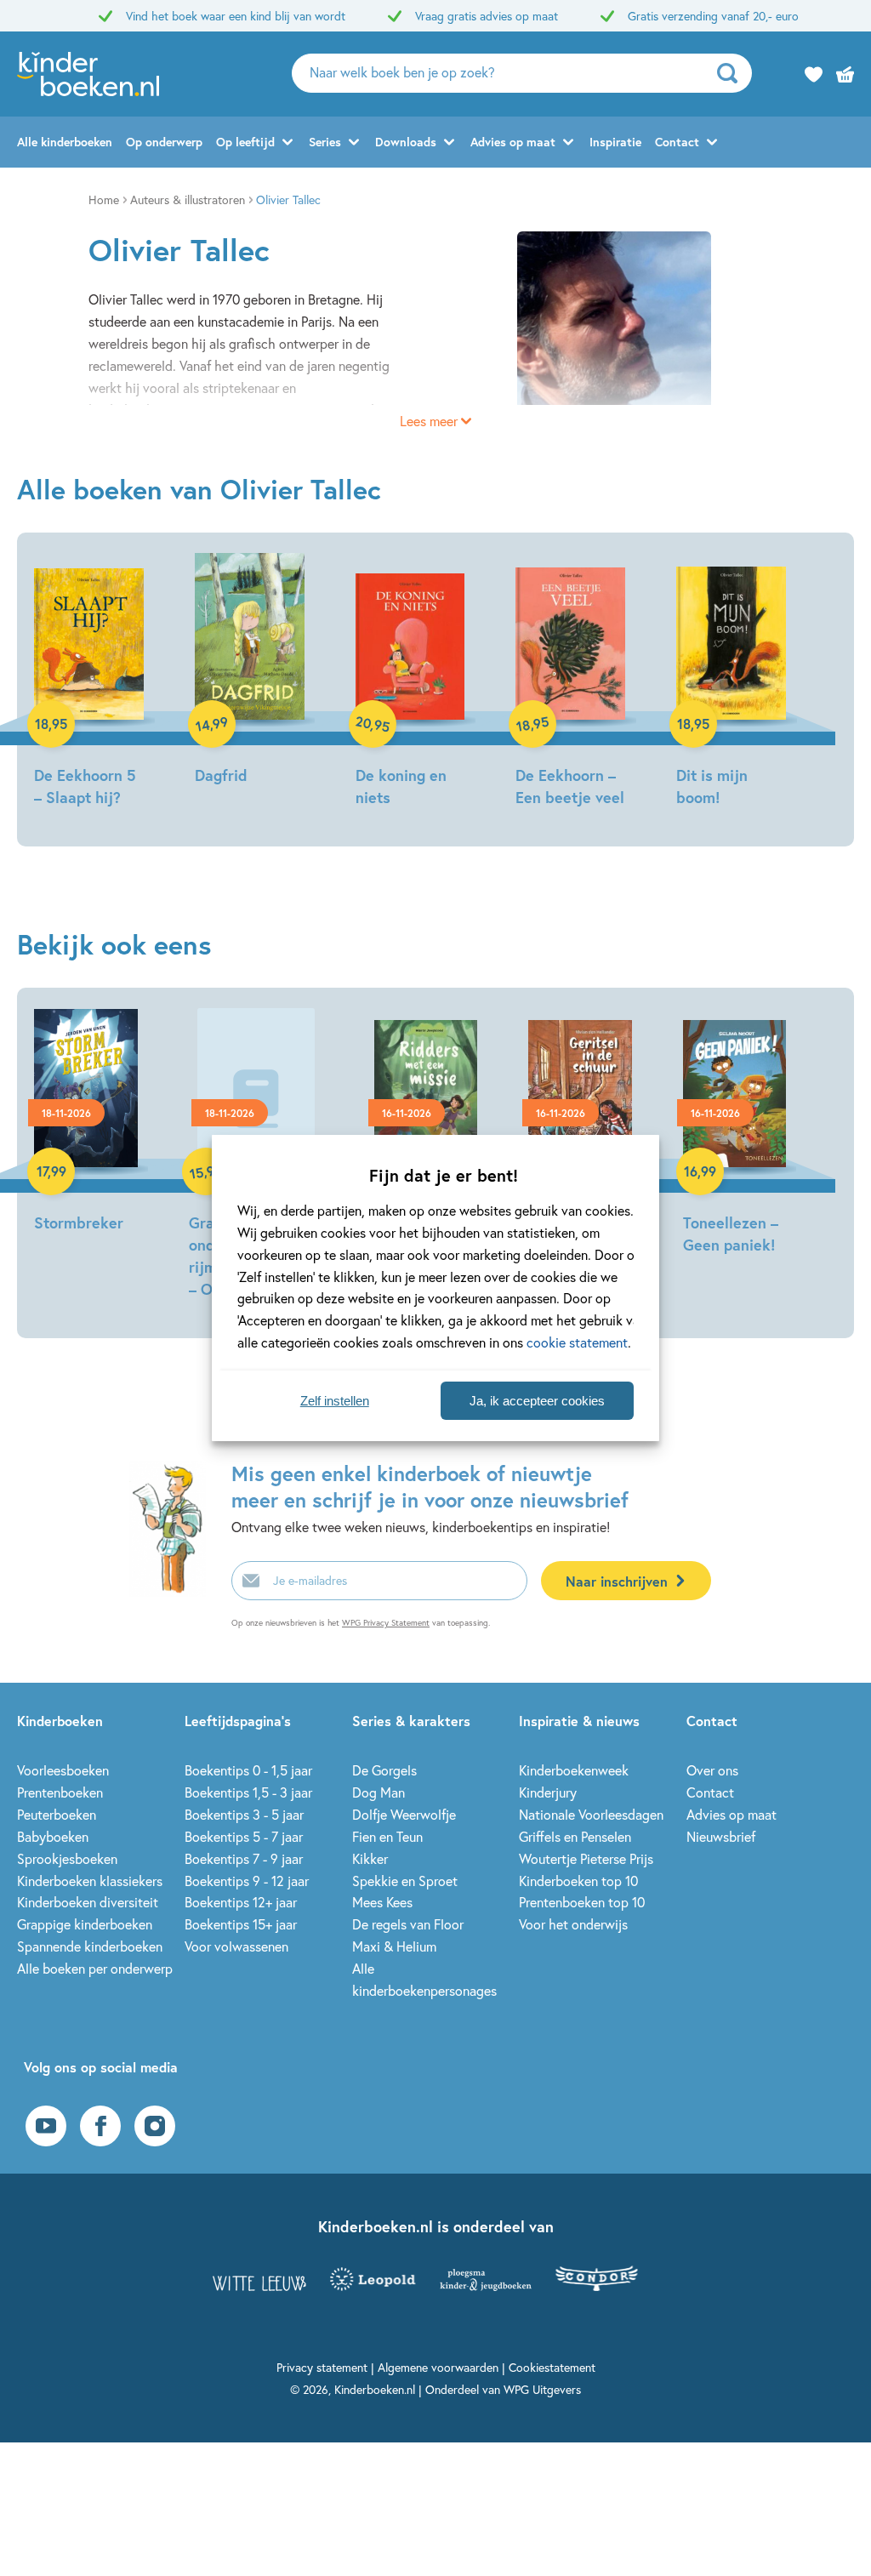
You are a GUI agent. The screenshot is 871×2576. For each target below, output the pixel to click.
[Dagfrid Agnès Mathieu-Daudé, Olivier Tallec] (250, 672)
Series (325, 142)
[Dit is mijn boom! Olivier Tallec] (731, 683)
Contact (677, 142)
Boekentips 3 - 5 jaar (244, 1814)
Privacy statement (322, 2367)
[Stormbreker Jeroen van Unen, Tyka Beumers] (86, 1123)
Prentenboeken (60, 1792)
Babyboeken (53, 1836)
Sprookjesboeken (67, 1858)
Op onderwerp (164, 142)
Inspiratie (615, 142)
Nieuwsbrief (721, 1836)
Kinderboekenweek (574, 1770)
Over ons (712, 1770)
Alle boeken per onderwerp (95, 1968)
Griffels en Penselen (575, 1836)
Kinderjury (548, 1792)
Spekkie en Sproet (405, 1881)
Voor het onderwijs (573, 1924)
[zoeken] (733, 73)
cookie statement (577, 1342)
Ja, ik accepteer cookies (537, 1401)
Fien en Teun (387, 1836)
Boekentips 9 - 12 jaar (247, 1881)
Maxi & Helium (394, 1946)
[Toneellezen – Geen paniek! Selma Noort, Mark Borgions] (735, 1134)
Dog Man (379, 1792)
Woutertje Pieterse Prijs (586, 1858)
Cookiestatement (552, 2367)
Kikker (370, 1858)
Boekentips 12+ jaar (241, 1902)
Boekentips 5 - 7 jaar (244, 1836)
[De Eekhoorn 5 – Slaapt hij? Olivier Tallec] (89, 683)
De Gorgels (384, 1770)
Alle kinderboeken (65, 142)
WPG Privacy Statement (386, 1623)
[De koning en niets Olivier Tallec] (410, 683)
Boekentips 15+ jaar (241, 1924)
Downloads (406, 142)
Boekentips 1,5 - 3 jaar (248, 1792)
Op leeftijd (245, 142)
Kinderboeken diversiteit (88, 1902)
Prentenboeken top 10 (582, 1902)
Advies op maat (513, 142)
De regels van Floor (408, 1924)
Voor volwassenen (236, 1946)
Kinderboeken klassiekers (90, 1881)
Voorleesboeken (63, 1770)
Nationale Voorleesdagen (591, 1814)
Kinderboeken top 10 (578, 1881)
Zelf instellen (335, 1401)
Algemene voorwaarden (438, 2367)
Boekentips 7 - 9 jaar (244, 1858)
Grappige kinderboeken (85, 1924)
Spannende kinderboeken (90, 1946)
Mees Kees (382, 1902)
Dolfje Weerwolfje (404, 1814)
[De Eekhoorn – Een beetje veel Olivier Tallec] (570, 683)
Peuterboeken (57, 1814)
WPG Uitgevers (542, 2389)
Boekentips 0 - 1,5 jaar (248, 1770)
